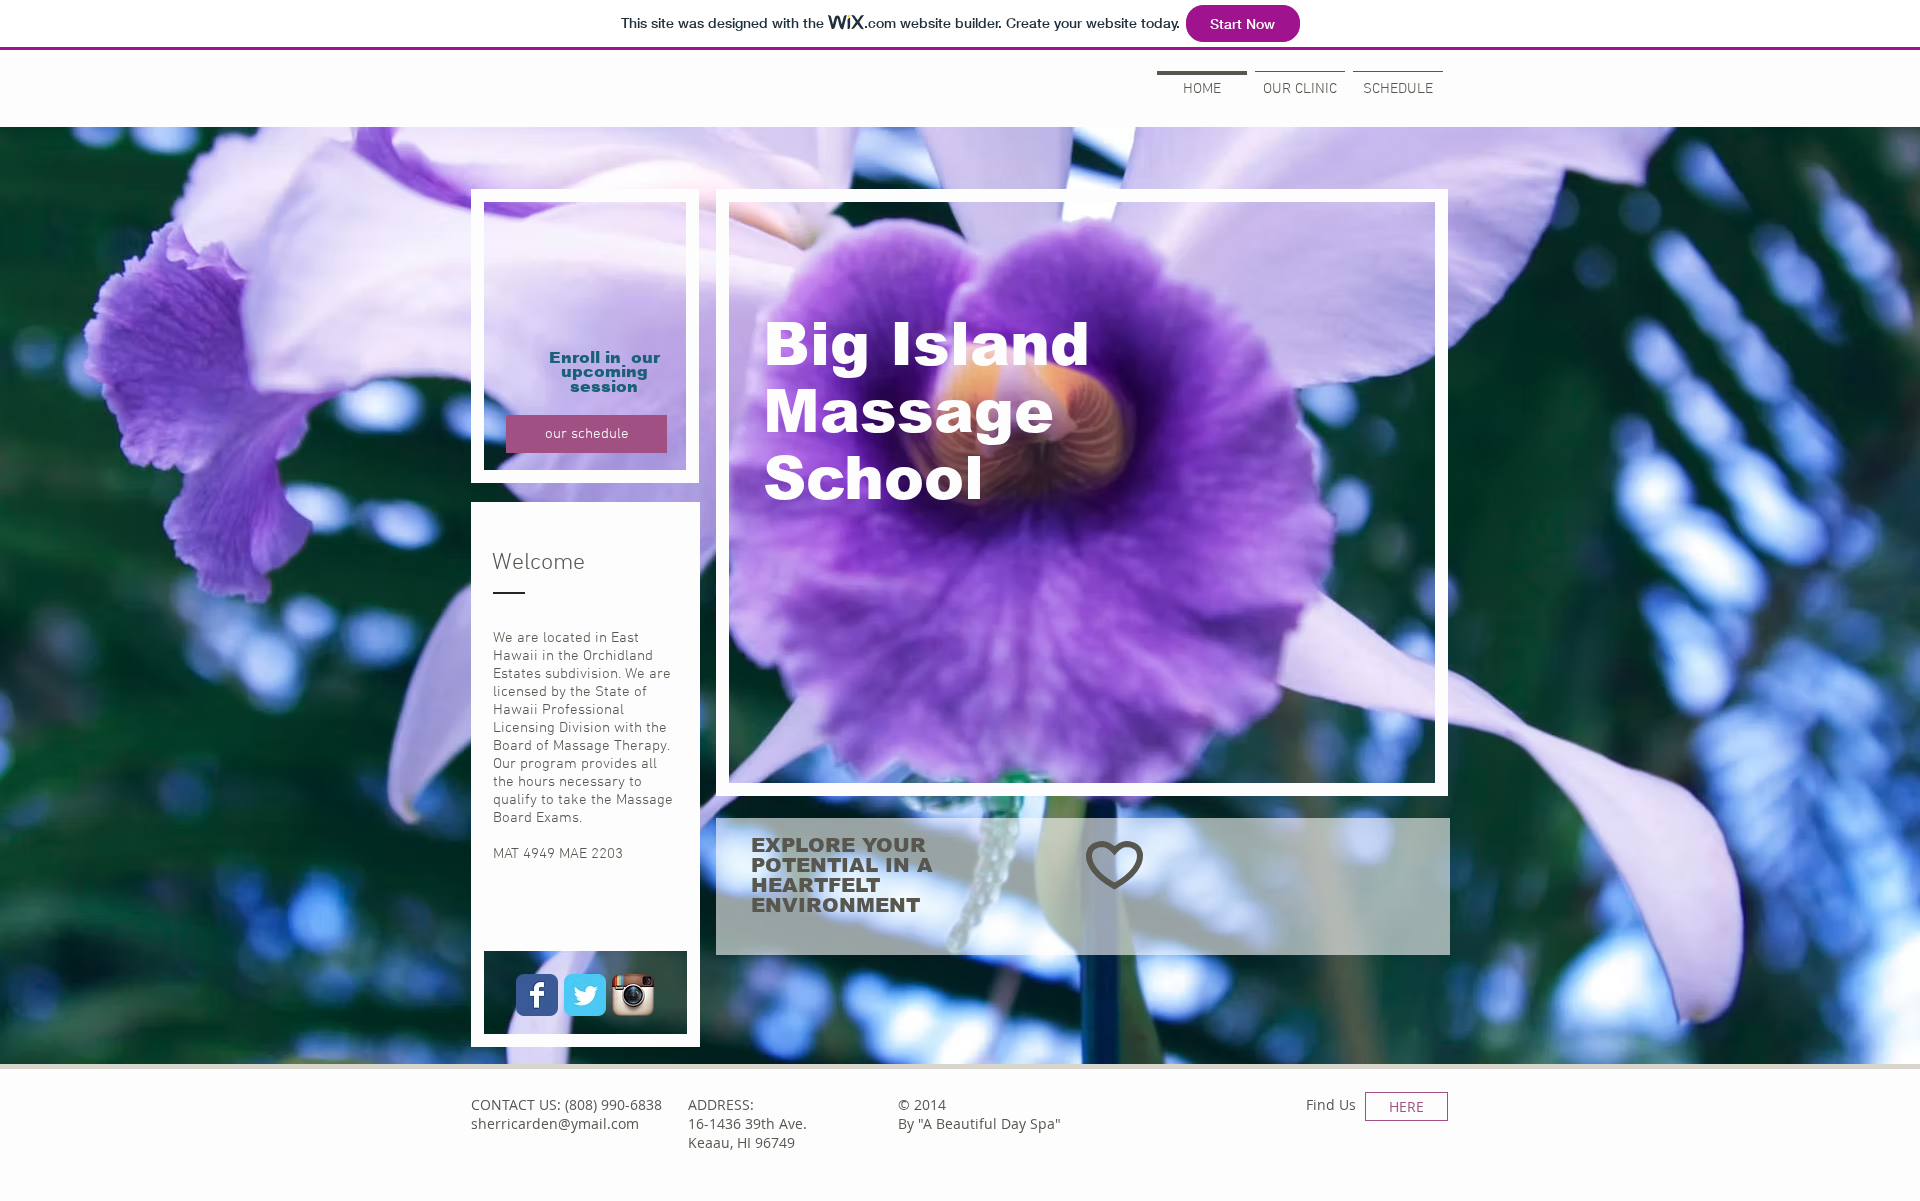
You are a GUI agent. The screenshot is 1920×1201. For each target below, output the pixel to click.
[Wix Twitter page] (585, 995)
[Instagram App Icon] (633, 995)
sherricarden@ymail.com (555, 1123)
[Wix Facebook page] (537, 995)
